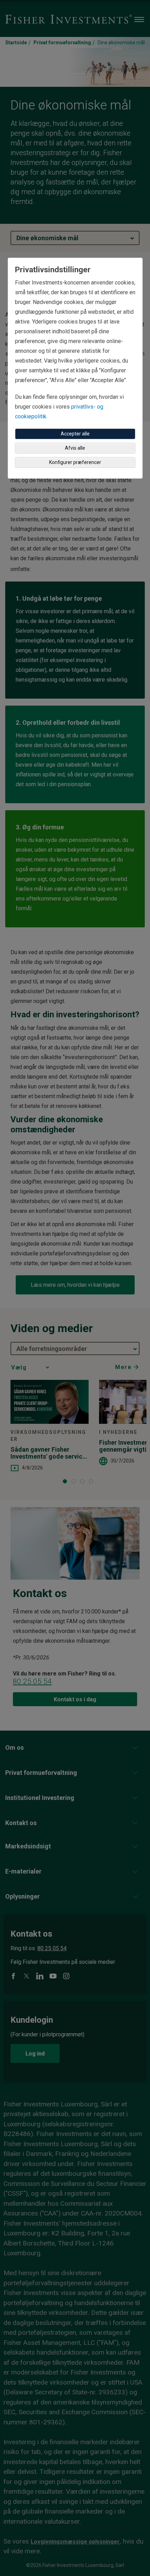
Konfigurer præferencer (75, 462)
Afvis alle (75, 448)
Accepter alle (75, 434)
